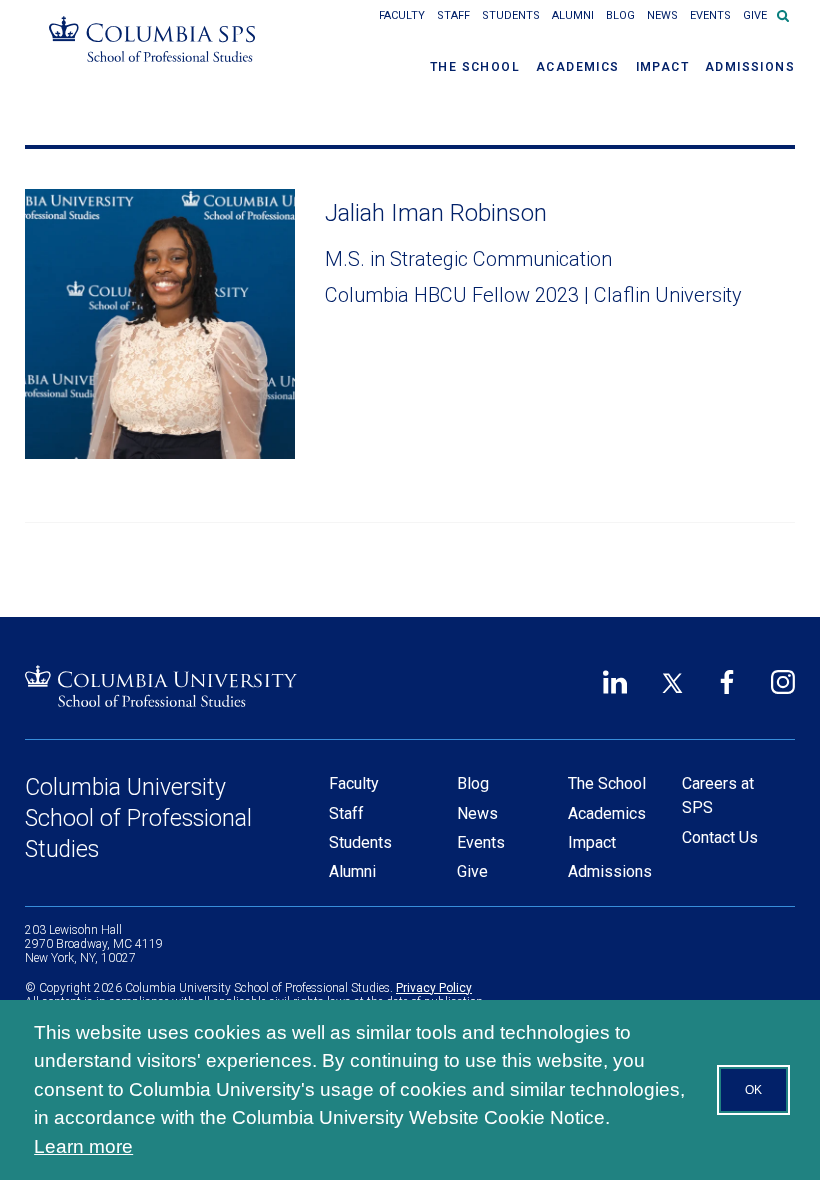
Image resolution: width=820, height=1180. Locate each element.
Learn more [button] (83, 1146)
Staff (453, 15)
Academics (578, 67)
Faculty (402, 15)
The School (475, 67)
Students (511, 15)
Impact (662, 67)
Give (755, 15)
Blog (620, 15)
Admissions (750, 67)
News (662, 15)
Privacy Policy (434, 988)
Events (710, 15)
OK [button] (753, 1090)
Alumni (573, 15)
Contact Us (720, 837)
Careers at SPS (718, 795)
